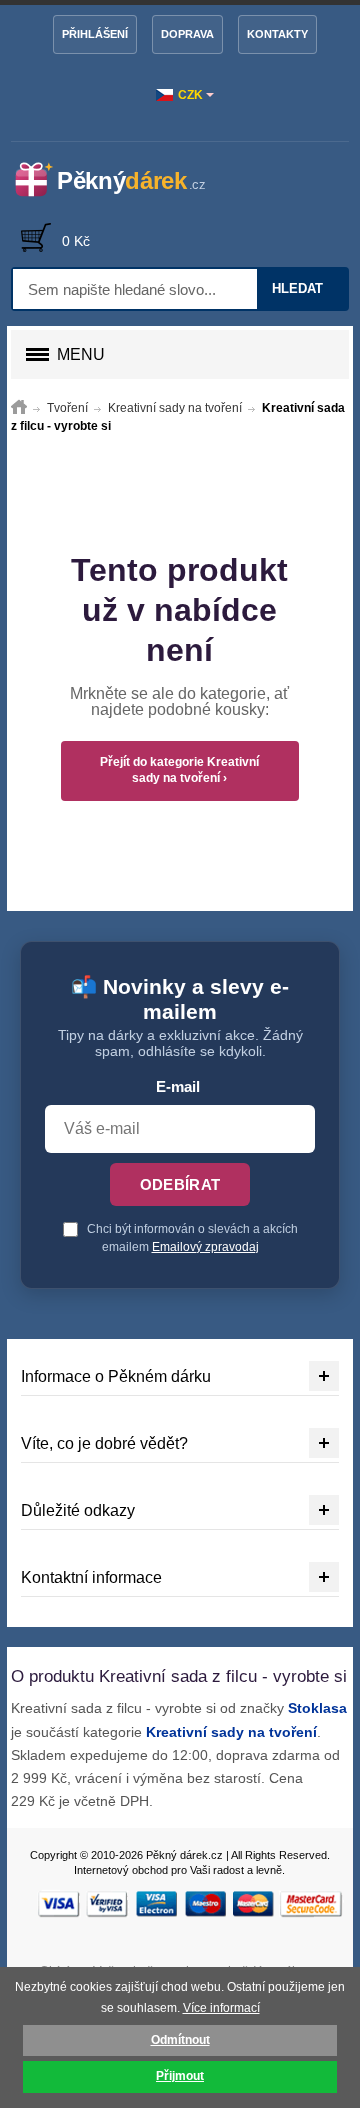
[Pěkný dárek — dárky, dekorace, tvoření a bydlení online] (122, 180)
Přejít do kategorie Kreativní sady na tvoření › (179, 770)
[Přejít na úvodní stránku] (19, 408)
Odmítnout (180, 2040)
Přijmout (180, 2076)
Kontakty (277, 34)
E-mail (178, 1087)
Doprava (187, 34)
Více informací (221, 2008)
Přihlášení (95, 34)
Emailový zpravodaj (205, 1247)
